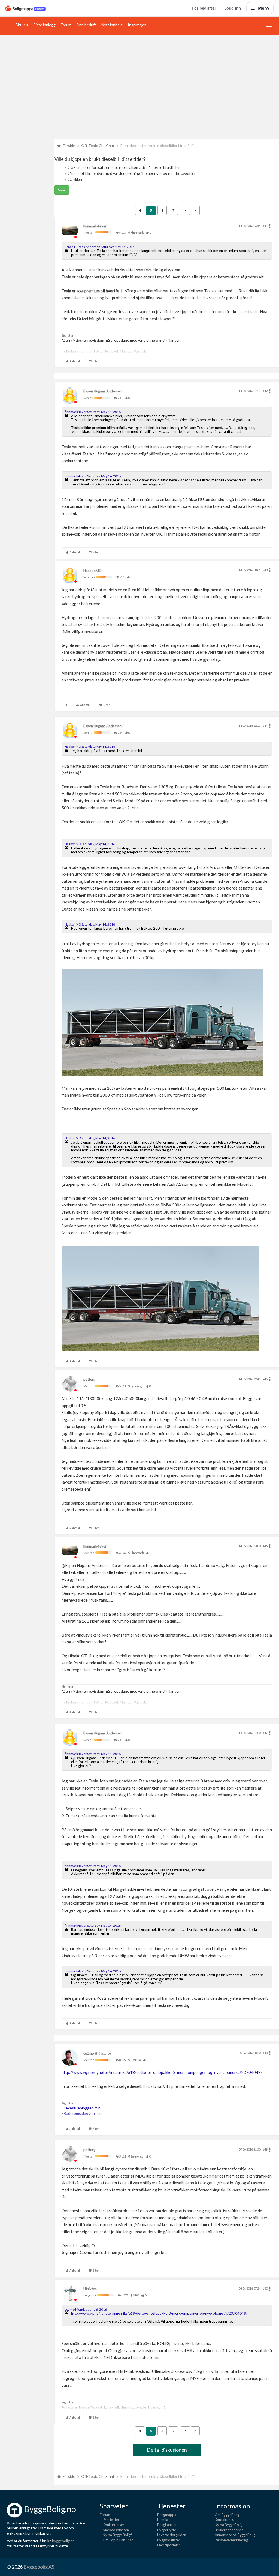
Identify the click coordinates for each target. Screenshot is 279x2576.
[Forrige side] (185, 210)
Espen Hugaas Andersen (102, 391)
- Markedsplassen (114, 2530)
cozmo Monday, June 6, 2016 (86, 2309)
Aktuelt (22, 25)
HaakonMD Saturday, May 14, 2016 (90, 747)
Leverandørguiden (172, 2535)
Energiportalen (169, 2545)
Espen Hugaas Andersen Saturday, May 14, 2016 (99, 247)
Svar (62, 190)
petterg (89, 1379)
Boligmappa (167, 2515)
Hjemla (163, 2520)
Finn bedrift (86, 25)
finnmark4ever (95, 226)
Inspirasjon (137, 25)
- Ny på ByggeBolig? (116, 2535)
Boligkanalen (167, 2525)
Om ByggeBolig (227, 2515)
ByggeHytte (167, 2530)
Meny (264, 8)
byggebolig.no (63, 2541)
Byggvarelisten (169, 2540)
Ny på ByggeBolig (229, 2525)
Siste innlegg (45, 25)
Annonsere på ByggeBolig (235, 2535)
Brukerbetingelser (229, 2530)
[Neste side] (195, 210)
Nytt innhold (112, 25)
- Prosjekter (110, 2520)
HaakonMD (93, 571)
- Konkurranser (112, 2525)
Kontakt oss (224, 2520)
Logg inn (233, 8)
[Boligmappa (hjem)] (25, 8)
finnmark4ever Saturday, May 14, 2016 (93, 412)
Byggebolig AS (39, 2567)
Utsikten (90, 2289)
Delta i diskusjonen (167, 2450)
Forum (66, 25)
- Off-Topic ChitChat (116, 2540)
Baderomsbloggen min (83, 2113)
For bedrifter (204, 8)
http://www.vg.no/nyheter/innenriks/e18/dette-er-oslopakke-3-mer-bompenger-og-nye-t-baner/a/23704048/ (162, 2072)
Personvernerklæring (231, 2540)
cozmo (89, 2053)
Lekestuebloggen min (82, 2108)
